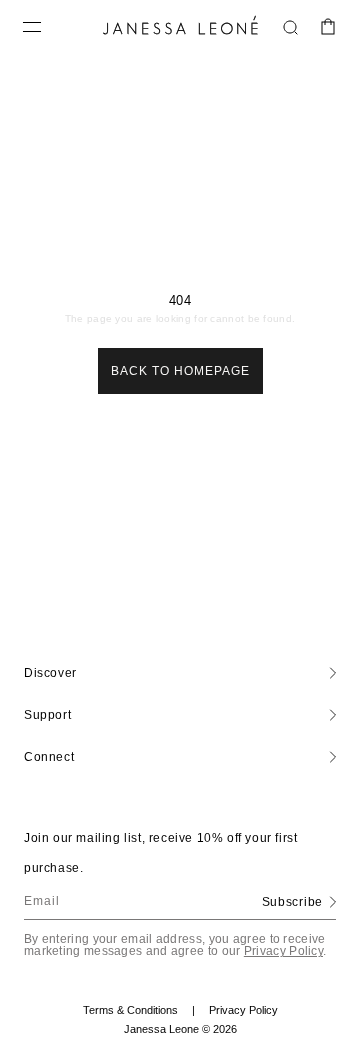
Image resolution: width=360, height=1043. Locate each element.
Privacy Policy (283, 951)
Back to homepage (180, 371)
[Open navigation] (32, 27)
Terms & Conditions (139, 1010)
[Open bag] (328, 27)
